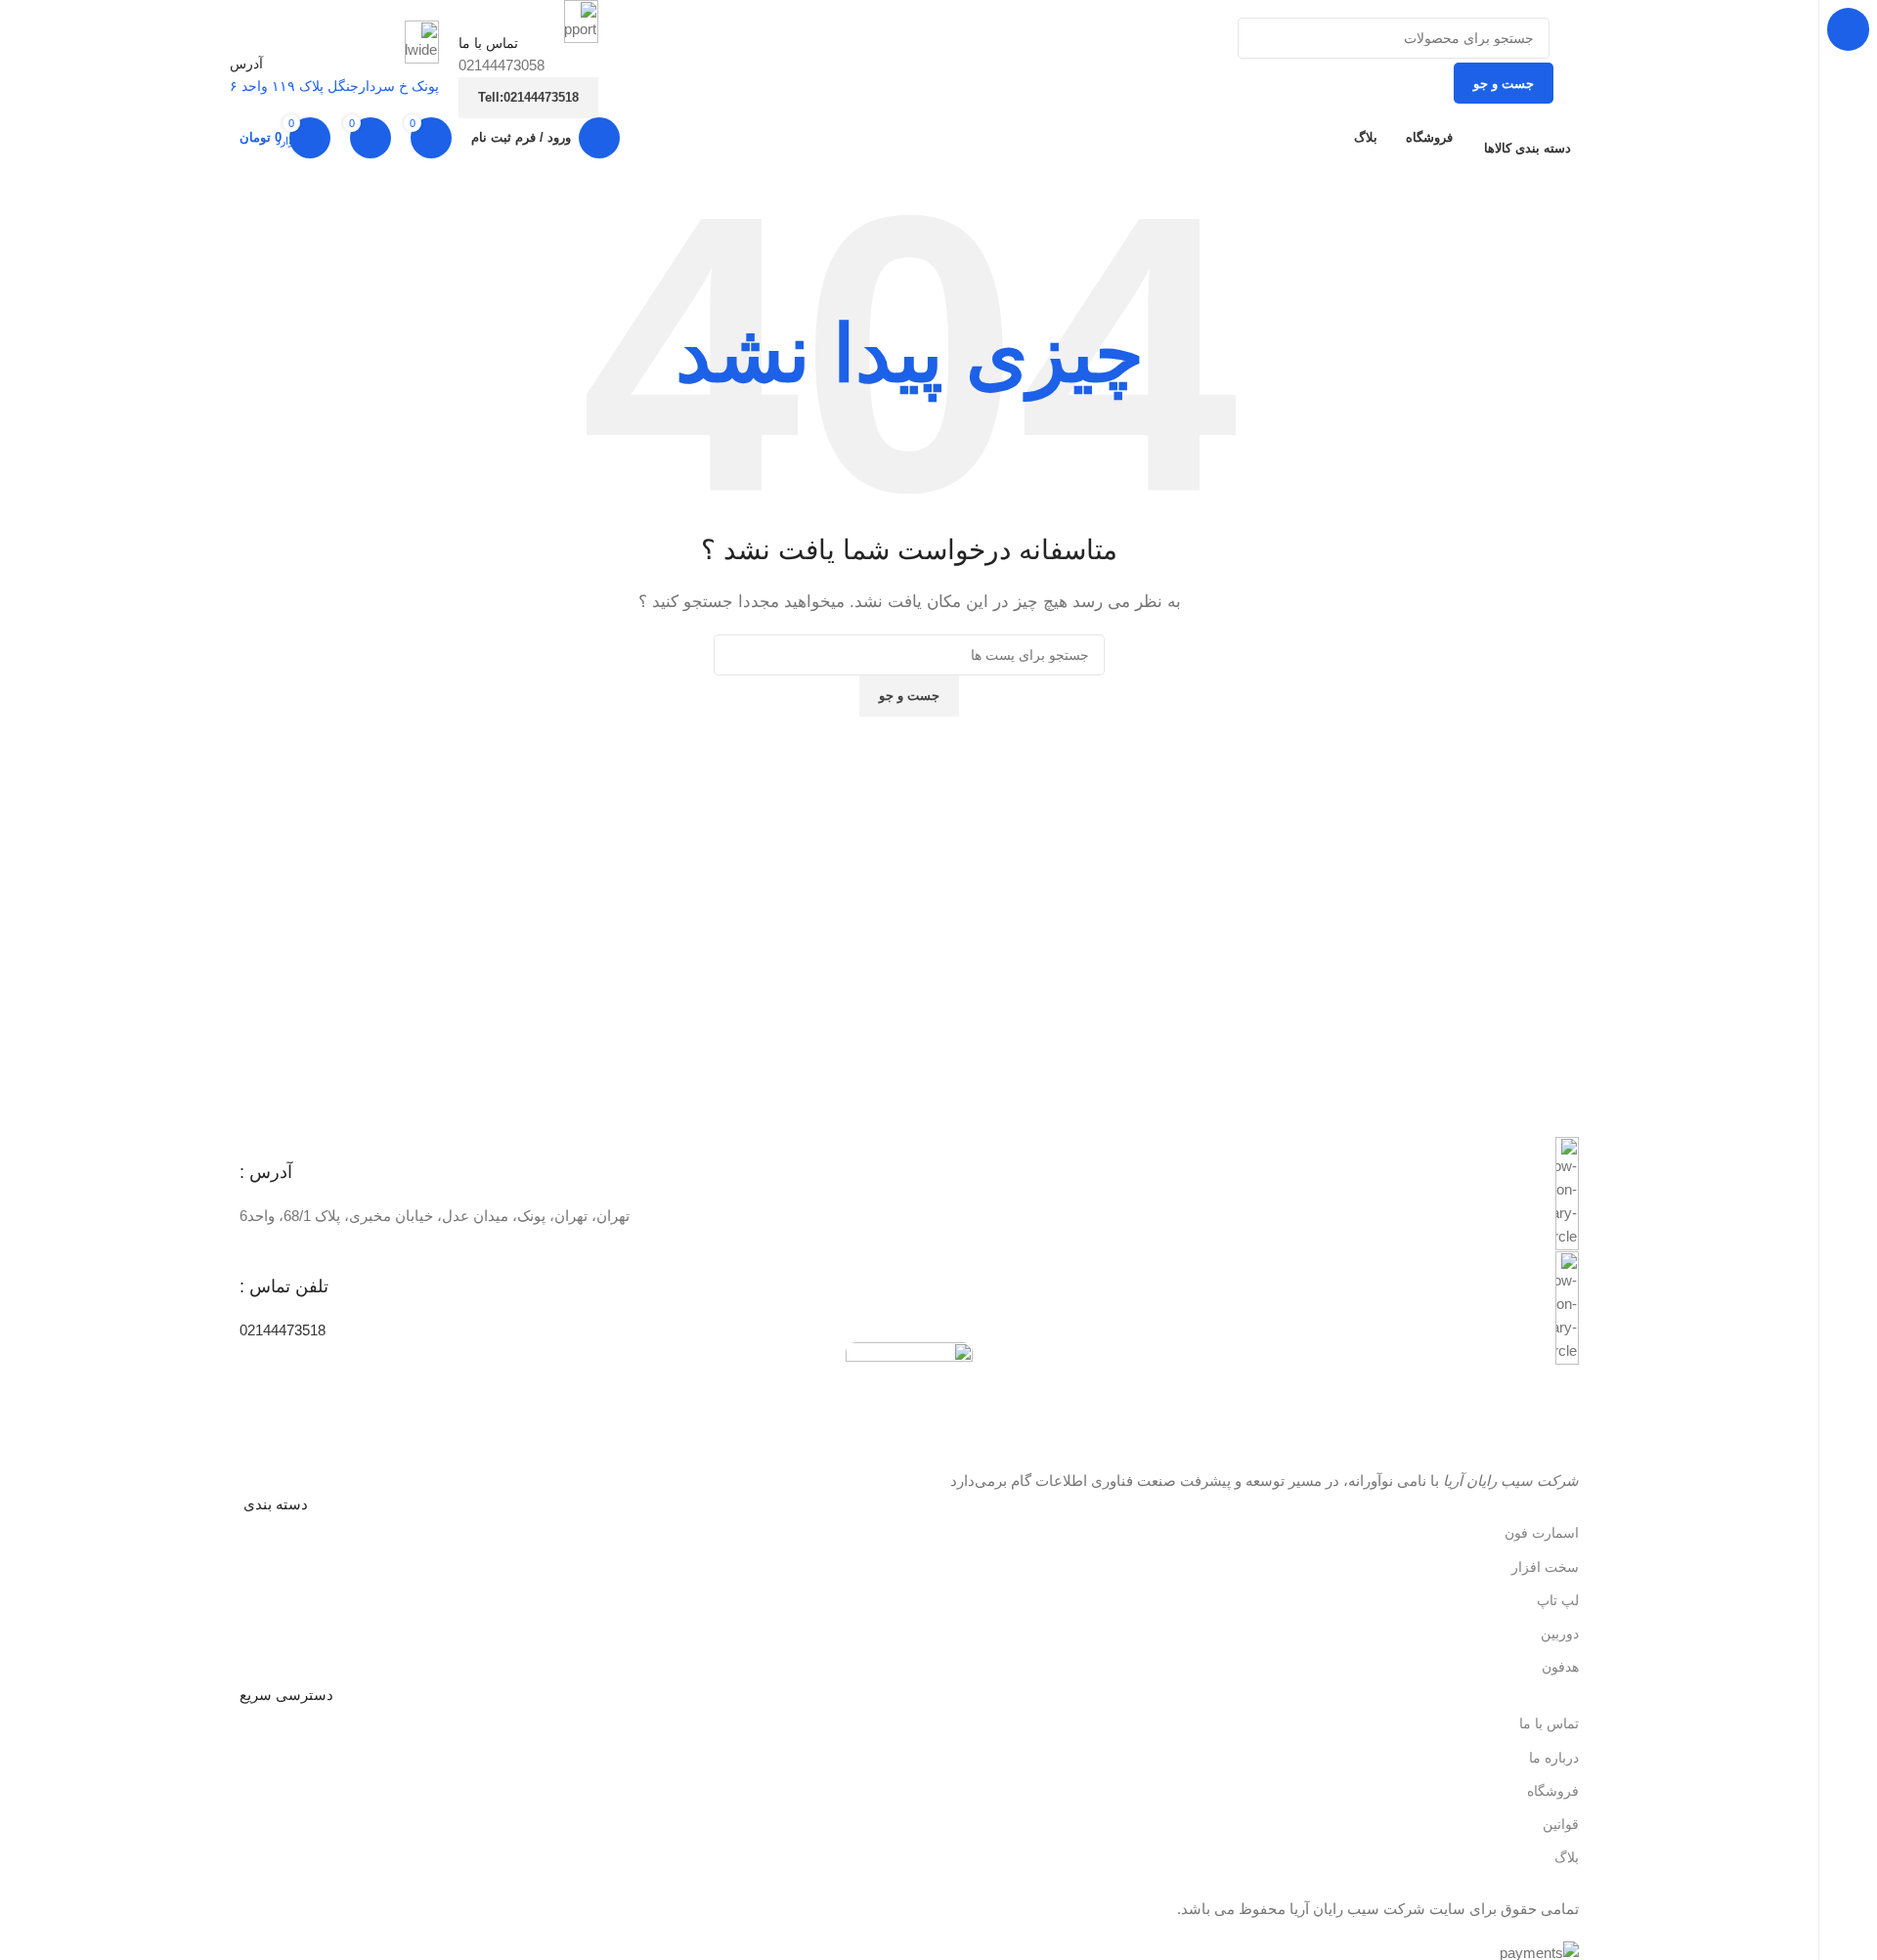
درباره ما (1554, 1758)
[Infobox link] (909, 1194)
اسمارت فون (1542, 1533)
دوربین (1560, 1633)
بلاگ (1567, 1857)
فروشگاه (1553, 1791)
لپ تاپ (1558, 1600)
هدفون (1560, 1667)
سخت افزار (1545, 1567)
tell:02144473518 (528, 97)
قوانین (1561, 1824)
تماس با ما (1549, 1723)
